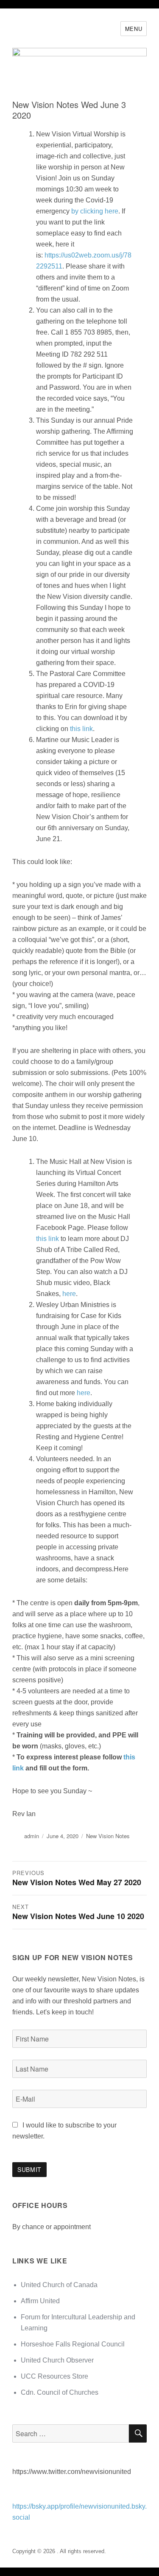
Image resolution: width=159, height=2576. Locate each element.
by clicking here (95, 211)
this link (81, 729)
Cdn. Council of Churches (60, 2392)
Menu (134, 29)
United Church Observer (57, 2360)
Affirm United (40, 2301)
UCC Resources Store (54, 2376)
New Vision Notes (108, 1836)
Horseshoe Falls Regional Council (73, 2344)
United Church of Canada (59, 2285)
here (69, 1294)
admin (32, 1836)
